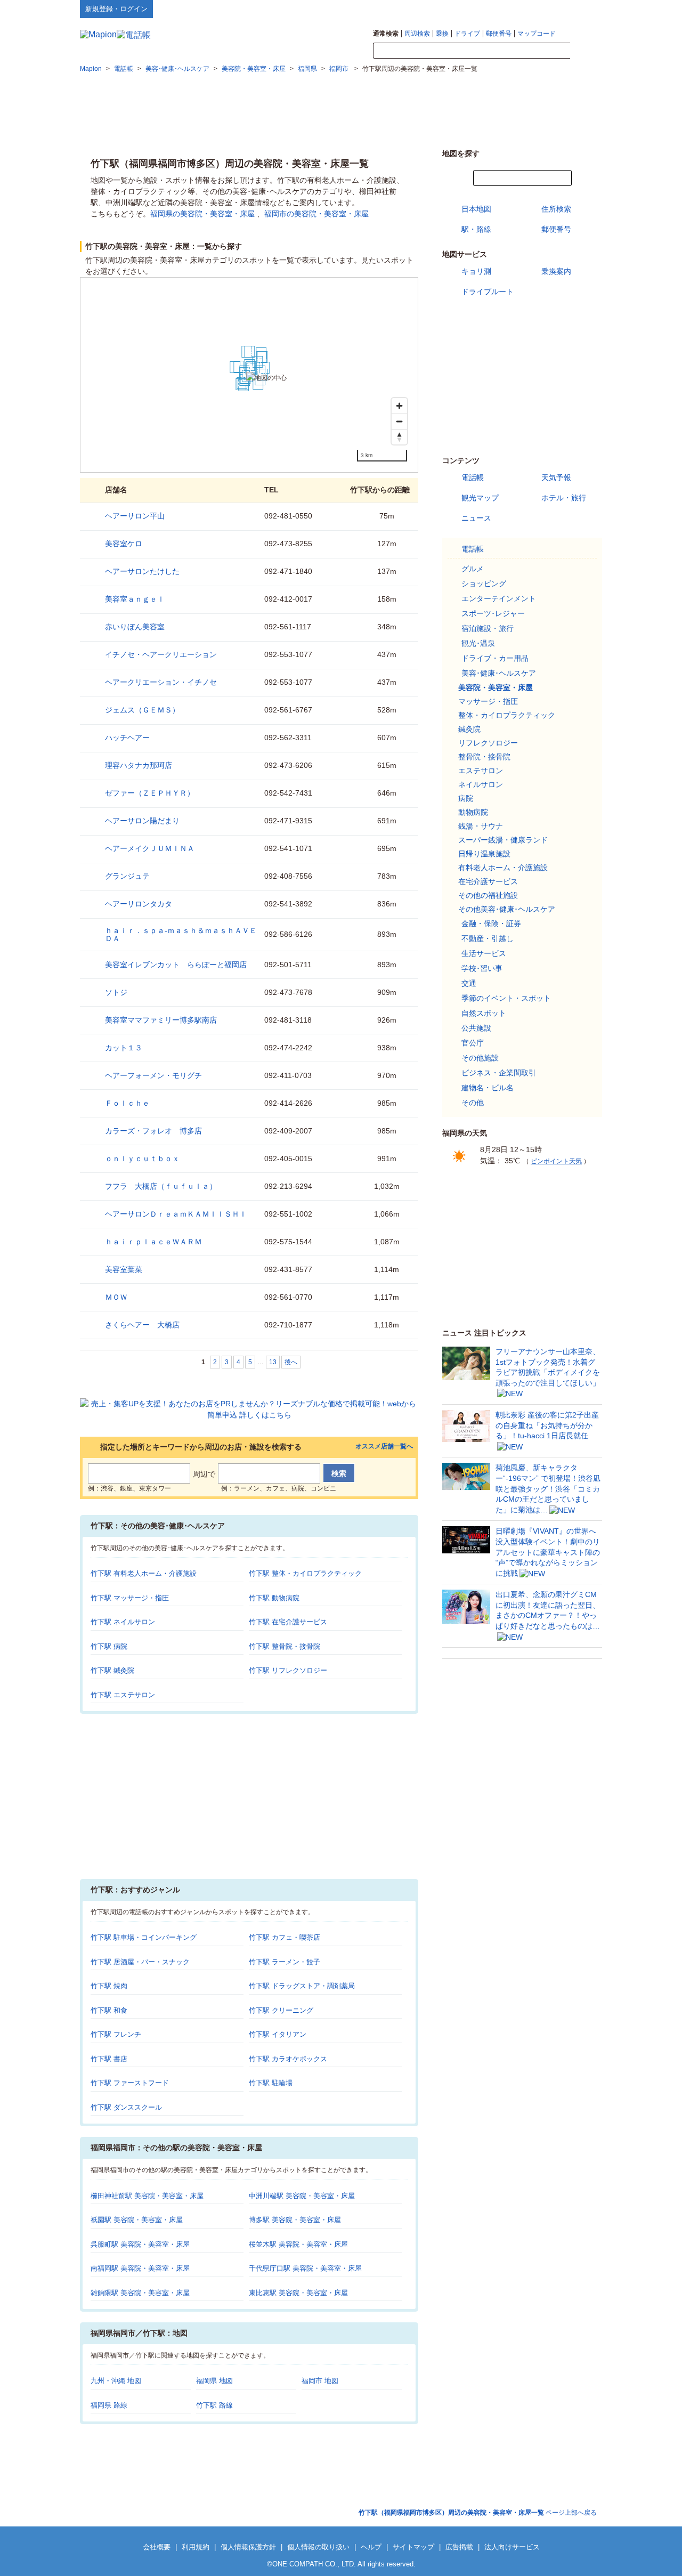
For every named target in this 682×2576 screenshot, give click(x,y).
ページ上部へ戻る (478, 2513)
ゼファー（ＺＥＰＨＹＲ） (150, 793)
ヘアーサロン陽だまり (142, 821)
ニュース (476, 518)
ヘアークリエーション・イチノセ (161, 682)
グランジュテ (127, 876)
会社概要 (157, 2547)
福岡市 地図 (320, 2381)
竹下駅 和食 (109, 2010)
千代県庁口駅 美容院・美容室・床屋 (305, 2268)
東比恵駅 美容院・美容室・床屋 (298, 2293)
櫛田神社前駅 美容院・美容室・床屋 (147, 2196)
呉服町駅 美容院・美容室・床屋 (140, 2244)
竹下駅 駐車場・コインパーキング (144, 1937)
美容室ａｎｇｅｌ (135, 599)
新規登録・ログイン (116, 9)
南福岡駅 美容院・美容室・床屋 (140, 2268)
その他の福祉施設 (488, 895)
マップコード (537, 34)
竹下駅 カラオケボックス (288, 2059)
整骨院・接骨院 (484, 757)
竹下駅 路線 (214, 2405)
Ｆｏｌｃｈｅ (127, 1103)
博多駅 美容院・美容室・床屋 (295, 2220)
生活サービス (484, 953)
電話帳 (473, 477)
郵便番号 (499, 34)
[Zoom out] (399, 421)
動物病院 (473, 812)
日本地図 (476, 209)
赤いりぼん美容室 (135, 627)
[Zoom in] (399, 406)
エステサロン (481, 771)
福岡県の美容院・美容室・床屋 (202, 214)
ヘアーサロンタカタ (139, 904)
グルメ (473, 569)
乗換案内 (556, 271)
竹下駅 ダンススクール (126, 2107)
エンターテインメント (499, 598)
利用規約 (196, 2547)
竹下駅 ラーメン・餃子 (285, 1962)
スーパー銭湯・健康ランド (503, 840)
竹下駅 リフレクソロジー (288, 1670)
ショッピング (484, 584)
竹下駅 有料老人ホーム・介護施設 (144, 1573)
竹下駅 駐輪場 (271, 2083)
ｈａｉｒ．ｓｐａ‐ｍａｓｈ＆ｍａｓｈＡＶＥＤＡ (181, 934)
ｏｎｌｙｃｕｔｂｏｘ (142, 1159)
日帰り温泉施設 (484, 854)
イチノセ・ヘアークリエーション (161, 654)
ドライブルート (488, 291)
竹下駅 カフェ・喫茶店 (285, 1937)
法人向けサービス (512, 2547)
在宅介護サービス (488, 881)
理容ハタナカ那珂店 (139, 765)
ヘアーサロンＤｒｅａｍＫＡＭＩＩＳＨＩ (176, 1214)
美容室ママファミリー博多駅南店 (161, 1020)
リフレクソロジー (488, 743)
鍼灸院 (469, 729)
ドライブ (467, 34)
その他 (473, 1103)
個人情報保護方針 (248, 2547)
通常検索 (386, 34)
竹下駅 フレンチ (116, 2034)
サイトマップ (584, 9)
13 (273, 1362)
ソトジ (116, 992)
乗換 (442, 34)
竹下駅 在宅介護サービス (288, 1622)
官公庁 (473, 1043)
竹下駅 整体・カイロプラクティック (305, 1573)
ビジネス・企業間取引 (499, 1073)
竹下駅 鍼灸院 (112, 1670)
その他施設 (480, 1058)
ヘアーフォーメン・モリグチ (153, 1075)
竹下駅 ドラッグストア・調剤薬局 (302, 1986)
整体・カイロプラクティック (507, 715)
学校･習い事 (482, 968)
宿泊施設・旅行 (488, 628)
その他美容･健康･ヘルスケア (507, 909)
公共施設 (476, 1028)
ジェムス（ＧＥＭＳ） (142, 710)
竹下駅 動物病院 (274, 1598)
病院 (466, 798)
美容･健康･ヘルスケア (499, 673)
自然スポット (484, 1013)
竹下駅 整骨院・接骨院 (285, 1646)
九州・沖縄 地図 (116, 2381)
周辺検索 (417, 34)
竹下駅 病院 (109, 1646)
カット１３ (124, 1048)
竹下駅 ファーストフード (130, 2083)
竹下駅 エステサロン (123, 1695)
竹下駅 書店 (109, 2059)
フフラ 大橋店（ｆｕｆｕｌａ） (161, 1186)
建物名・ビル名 (488, 1088)
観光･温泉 (478, 643)
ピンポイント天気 (556, 1161)
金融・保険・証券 (491, 924)
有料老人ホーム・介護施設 (503, 868)
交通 (469, 983)
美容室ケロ (124, 544)
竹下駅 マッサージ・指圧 (130, 1598)
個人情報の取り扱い (318, 2547)
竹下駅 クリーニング (281, 2010)
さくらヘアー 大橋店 (142, 1325)
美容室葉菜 (124, 1269)
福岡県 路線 (109, 2405)
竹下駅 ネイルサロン (123, 1622)
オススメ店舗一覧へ (384, 1447)
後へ (291, 1362)
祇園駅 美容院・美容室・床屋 (137, 2220)
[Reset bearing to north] (399, 437)
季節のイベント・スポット (506, 998)
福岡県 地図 (214, 2381)
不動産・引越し (488, 938)
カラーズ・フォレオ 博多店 (153, 1131)
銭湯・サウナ (481, 826)
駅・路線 (476, 229)
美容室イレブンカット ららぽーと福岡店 (176, 965)
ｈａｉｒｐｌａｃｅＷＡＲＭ (153, 1242)
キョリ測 (476, 271)
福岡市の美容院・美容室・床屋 (316, 214)
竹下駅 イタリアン (278, 2034)
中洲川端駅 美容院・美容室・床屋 (302, 2196)
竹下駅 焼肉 (109, 1986)
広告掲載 (459, 2547)
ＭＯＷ (116, 1297)
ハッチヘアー (127, 738)
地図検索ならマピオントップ (497, 9)
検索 (586, 51)
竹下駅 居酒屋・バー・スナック (140, 1962)
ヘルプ (551, 9)
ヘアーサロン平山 (135, 516)
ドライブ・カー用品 (495, 658)
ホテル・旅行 (564, 498)
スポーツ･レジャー (493, 613)
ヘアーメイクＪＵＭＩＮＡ (150, 848)
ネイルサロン (481, 784)
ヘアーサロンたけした (142, 571)
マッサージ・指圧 (488, 701)
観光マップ (480, 498)
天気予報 (556, 477)
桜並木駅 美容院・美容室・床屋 (298, 2244)
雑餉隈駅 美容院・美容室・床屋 (140, 2293)
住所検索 (556, 209)
